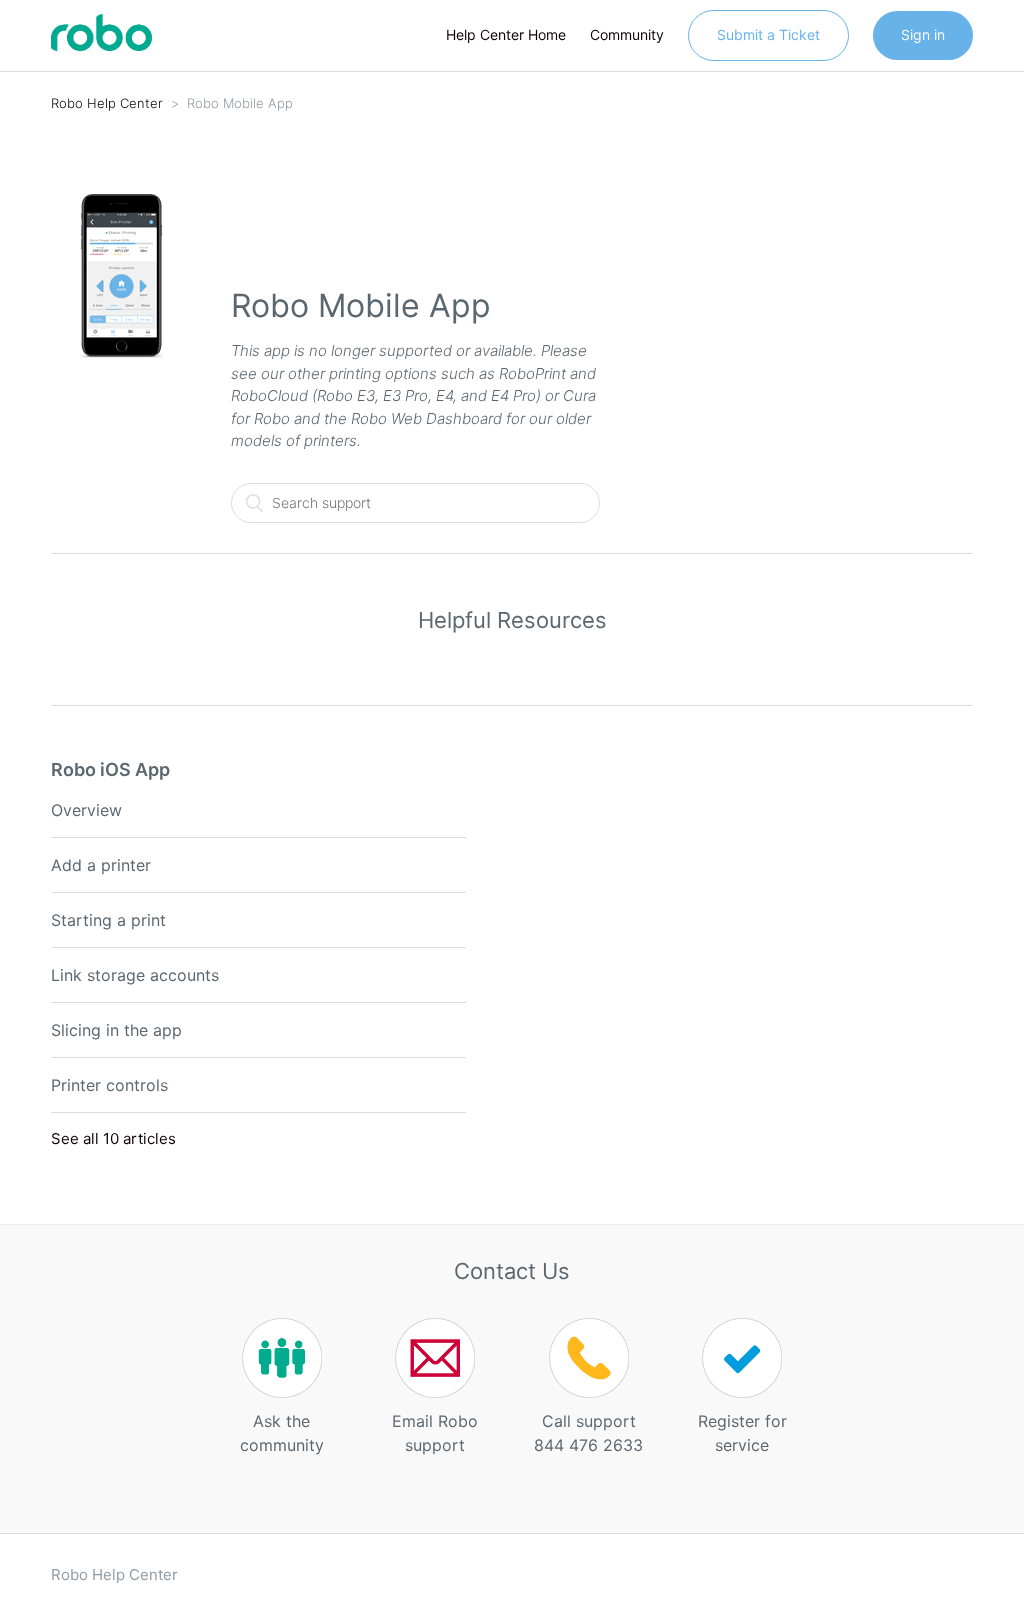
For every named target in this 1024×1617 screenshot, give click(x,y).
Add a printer (101, 865)
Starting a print (108, 920)
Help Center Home (506, 34)
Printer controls (109, 1085)
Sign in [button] (923, 34)
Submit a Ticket (768, 34)
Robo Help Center (107, 103)
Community (627, 34)
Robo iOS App (110, 769)
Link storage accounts (135, 975)
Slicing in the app (116, 1030)
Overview (86, 810)
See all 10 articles (113, 1138)
